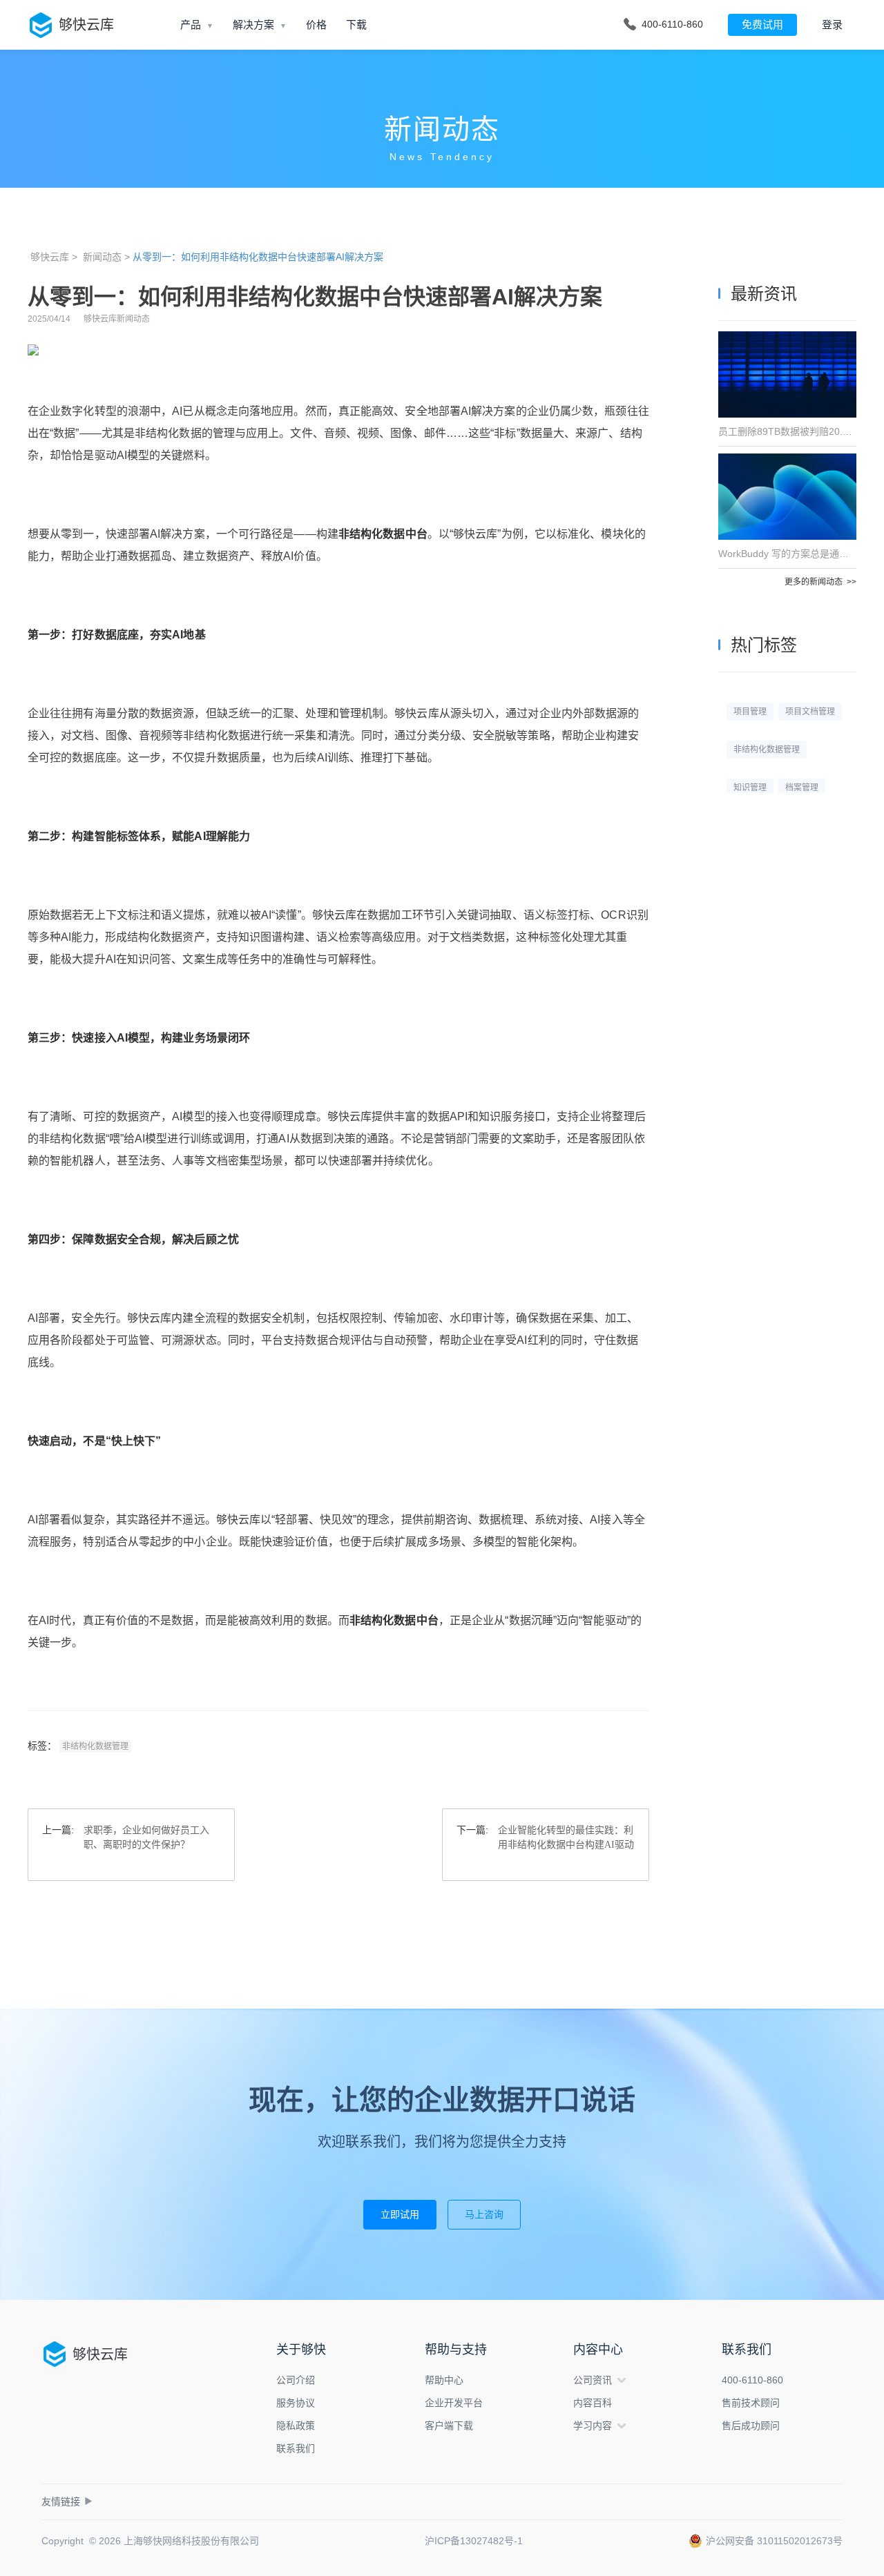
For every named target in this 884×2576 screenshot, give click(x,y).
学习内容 (593, 2426)
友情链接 (67, 2501)
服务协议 (296, 2403)
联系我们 (296, 2448)
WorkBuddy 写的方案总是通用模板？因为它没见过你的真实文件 (787, 554)
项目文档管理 (810, 712)
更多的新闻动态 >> (820, 582)
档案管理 (802, 788)
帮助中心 (444, 2380)
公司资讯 (593, 2380)
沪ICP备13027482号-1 (474, 2541)
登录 (832, 25)
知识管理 (750, 788)
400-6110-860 (752, 2380)
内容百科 (593, 2403)
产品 (191, 25)
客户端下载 (449, 2426)
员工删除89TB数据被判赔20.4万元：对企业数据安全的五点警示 (787, 431)
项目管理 (750, 712)
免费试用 (762, 25)
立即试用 (400, 2214)
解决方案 (253, 25)
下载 (356, 25)
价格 (316, 25)
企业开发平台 (454, 2403)
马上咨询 (484, 2214)
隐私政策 (296, 2426)
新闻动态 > (106, 257)
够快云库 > (54, 257)
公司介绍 (296, 2380)
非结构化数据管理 (95, 1746)
